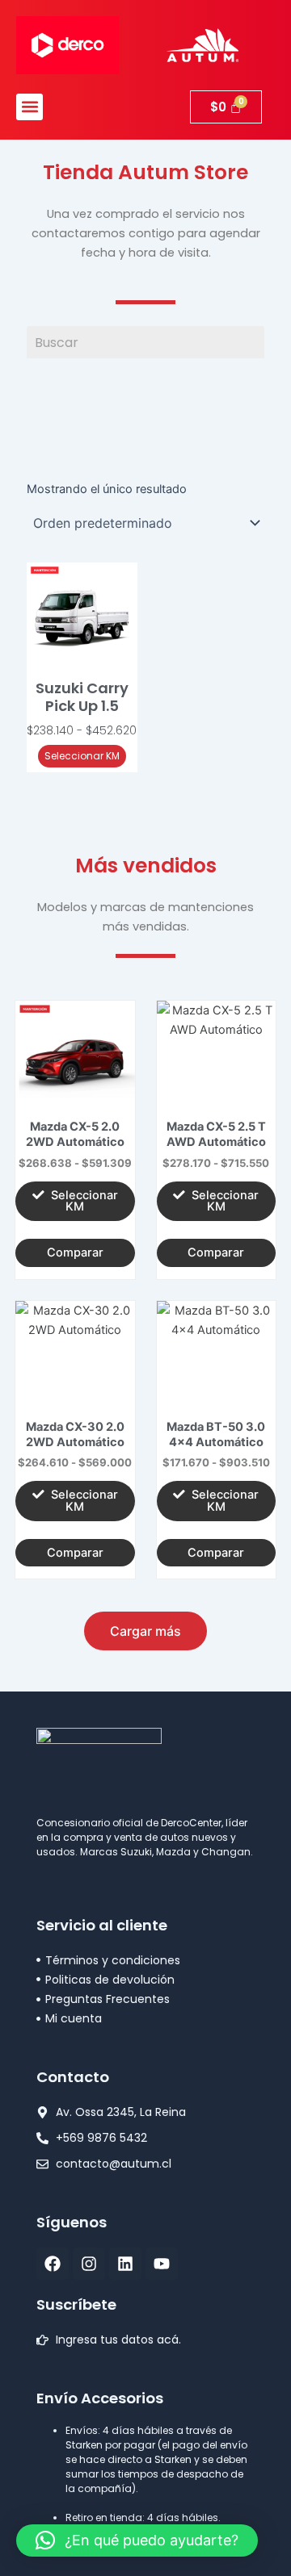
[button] (30, 107)
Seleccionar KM (82, 756)
